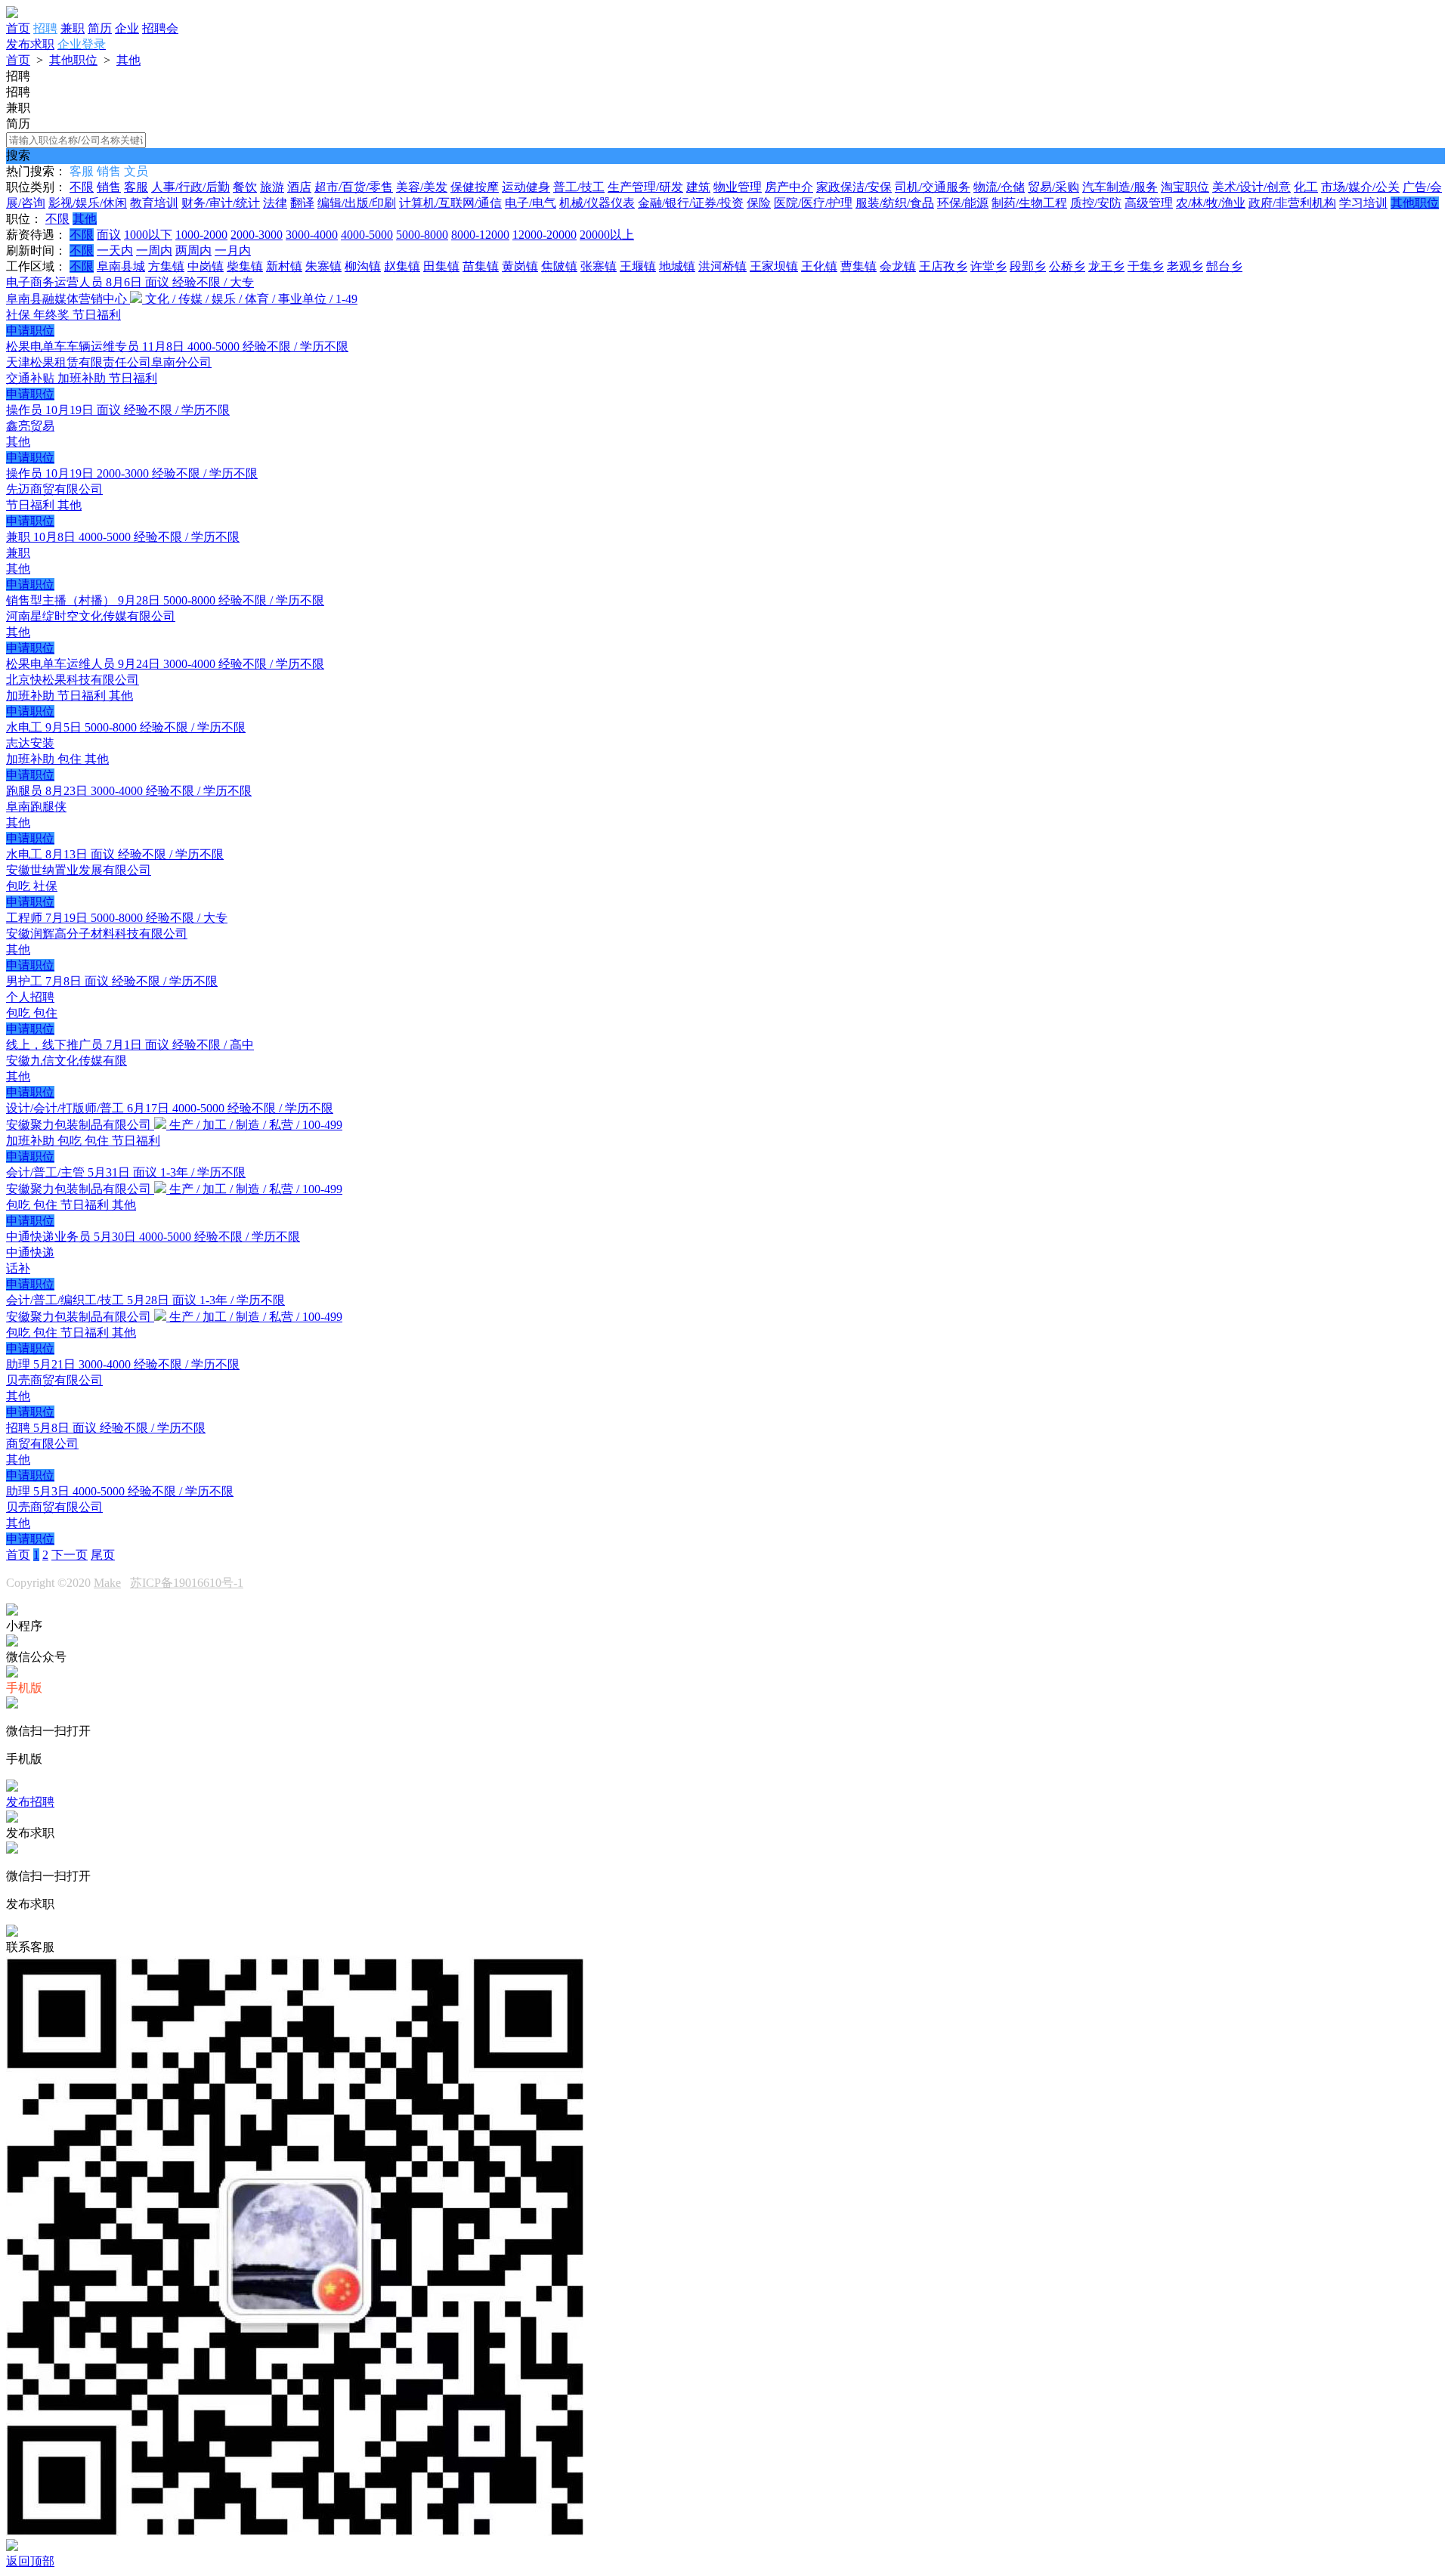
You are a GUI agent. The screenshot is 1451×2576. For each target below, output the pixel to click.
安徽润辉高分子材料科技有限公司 (97, 934)
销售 (109, 187)
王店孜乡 (943, 266)
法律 (275, 203)
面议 (109, 235)
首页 (18, 28)
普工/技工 (579, 187)
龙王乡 (1106, 266)
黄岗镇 (520, 266)
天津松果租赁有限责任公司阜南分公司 (109, 362)
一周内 (154, 250)
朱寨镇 (323, 266)
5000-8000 (422, 235)
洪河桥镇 (722, 266)
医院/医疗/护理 (813, 203)
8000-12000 (480, 235)
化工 (1306, 187)
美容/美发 (422, 187)
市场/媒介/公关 (1360, 187)
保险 (759, 203)
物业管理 (738, 187)
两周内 (193, 250)
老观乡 (1185, 266)
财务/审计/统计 (221, 203)
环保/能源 (963, 203)
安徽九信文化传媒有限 (67, 1061)
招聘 (45, 28)
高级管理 (1149, 203)
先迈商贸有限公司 (54, 489)
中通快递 (30, 1252)
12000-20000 (545, 235)
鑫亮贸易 (30, 426)
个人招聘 (30, 997)
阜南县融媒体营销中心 (68, 299)
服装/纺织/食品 (895, 203)
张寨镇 (599, 266)
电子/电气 (531, 203)
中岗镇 (206, 266)
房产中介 (789, 187)
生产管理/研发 (645, 187)
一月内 (233, 250)
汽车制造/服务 (1120, 187)
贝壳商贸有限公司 (54, 1380)
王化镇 (819, 266)
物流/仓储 (999, 187)
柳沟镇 (363, 266)
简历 (100, 28)
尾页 (103, 1555)
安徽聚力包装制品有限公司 (80, 1125)
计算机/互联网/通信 (450, 203)
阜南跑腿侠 (36, 807)
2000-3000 (257, 235)
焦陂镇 (559, 266)
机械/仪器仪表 (597, 203)
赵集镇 (402, 266)
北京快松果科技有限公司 (73, 680)
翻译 (302, 203)
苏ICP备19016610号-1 (187, 1583)
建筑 (698, 187)
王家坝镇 (774, 266)
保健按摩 (475, 187)
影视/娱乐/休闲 (88, 203)
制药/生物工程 (1029, 203)
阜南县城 (121, 266)
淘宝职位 (1185, 187)
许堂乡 (988, 266)
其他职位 (73, 60)
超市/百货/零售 (354, 187)
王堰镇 (638, 266)
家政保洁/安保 (854, 187)
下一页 (70, 1555)
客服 (136, 187)
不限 (82, 187)
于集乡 (1146, 266)
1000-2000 (201, 235)
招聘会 (160, 28)
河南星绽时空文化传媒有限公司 (91, 616)
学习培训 (1363, 203)
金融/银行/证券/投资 (691, 203)
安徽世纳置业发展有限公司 (79, 870)
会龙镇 (898, 266)
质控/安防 (1096, 203)
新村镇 (284, 266)
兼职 (73, 28)
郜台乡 (1224, 266)
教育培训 (154, 203)
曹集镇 (859, 266)
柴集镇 (245, 266)
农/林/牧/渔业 (1211, 203)
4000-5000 (367, 235)
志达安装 (30, 743)
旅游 (272, 187)
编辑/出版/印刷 (357, 203)
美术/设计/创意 (1251, 187)
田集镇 (441, 266)
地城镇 (677, 266)
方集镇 (166, 266)
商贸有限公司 (42, 1444)
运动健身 (526, 187)
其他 (128, 60)
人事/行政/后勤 (190, 187)
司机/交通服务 (933, 187)
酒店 (299, 187)
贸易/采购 (1053, 187)
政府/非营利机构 (1292, 203)
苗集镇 (481, 266)
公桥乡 (1067, 266)
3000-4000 (312, 235)
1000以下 (148, 235)
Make (107, 1583)
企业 (127, 28)
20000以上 (607, 235)
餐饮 (245, 187)
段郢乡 (1028, 266)
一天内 (115, 250)
